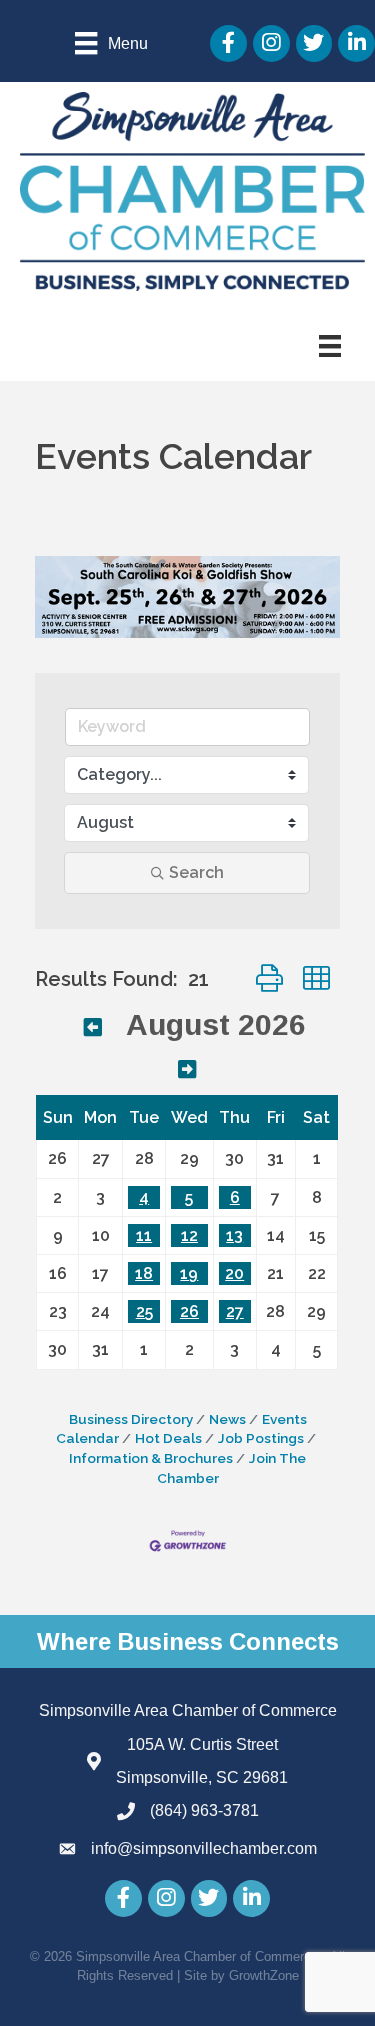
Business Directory (131, 1419)
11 (144, 1235)
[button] (269, 978)
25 (144, 1311)
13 (234, 1235)
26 (189, 1311)
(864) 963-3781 (204, 1810)
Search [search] (196, 872)
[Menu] (330, 346)
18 (144, 1273)
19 (189, 1273)
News (227, 1419)
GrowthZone (264, 1975)
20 (234, 1273)
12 (189, 1235)
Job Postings (261, 1438)
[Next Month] (187, 1069)
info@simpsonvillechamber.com (204, 1848)
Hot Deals (168, 1438)
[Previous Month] (93, 1027)
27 (235, 1311)
